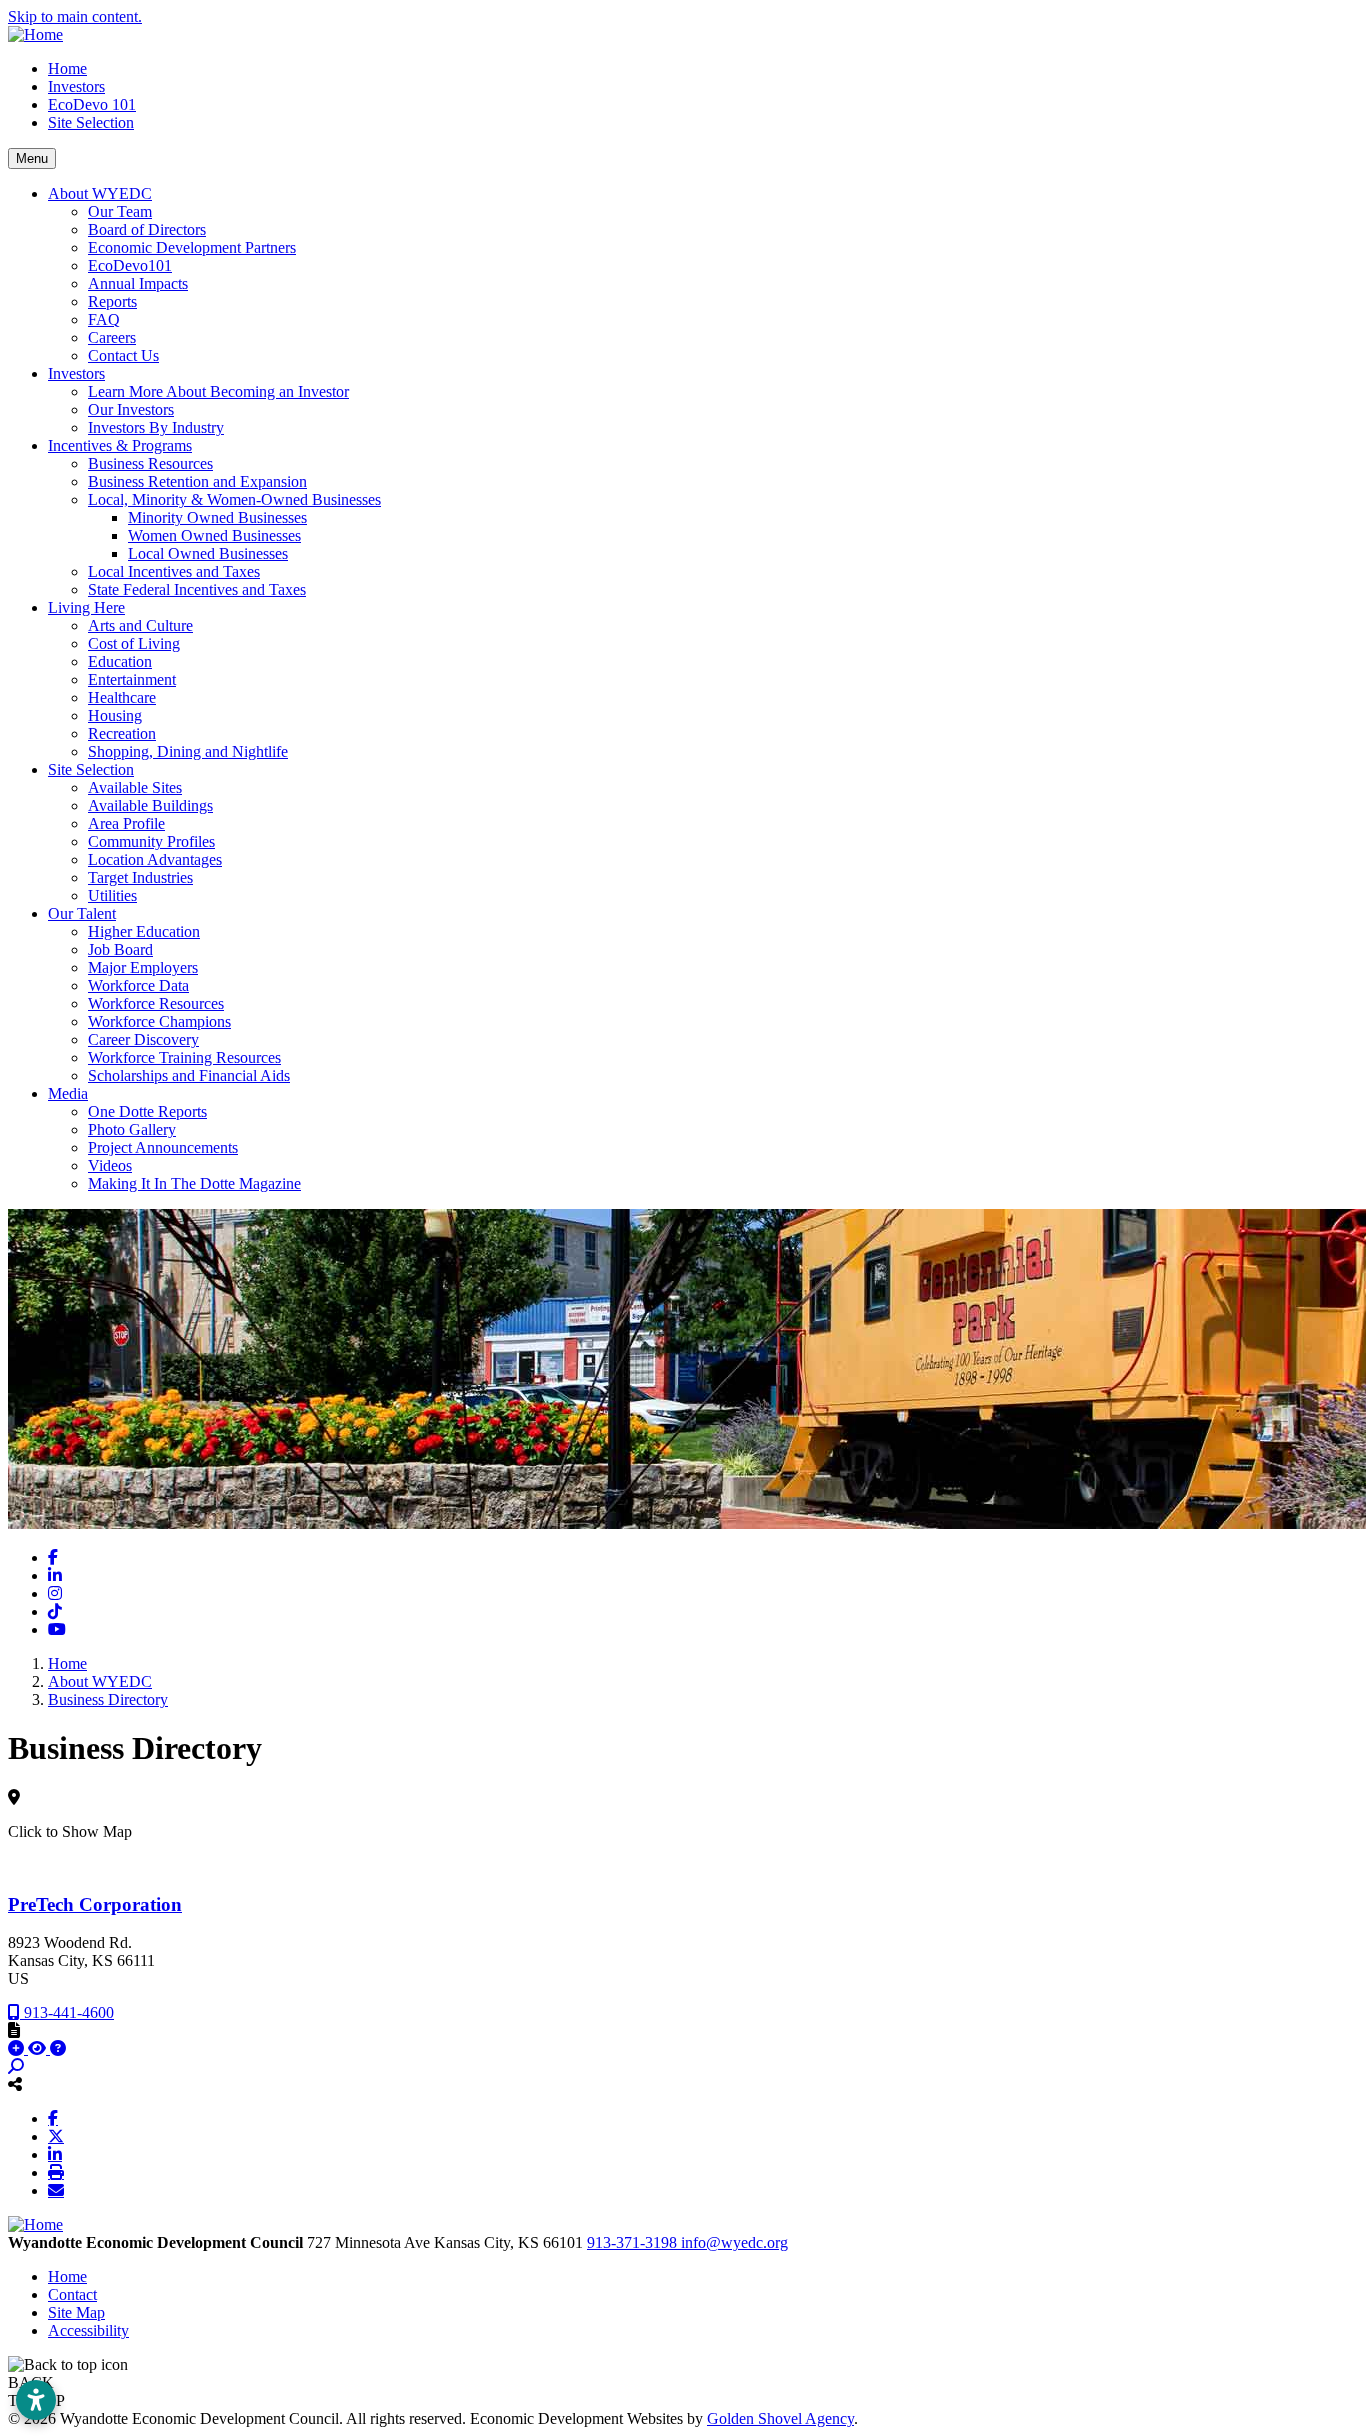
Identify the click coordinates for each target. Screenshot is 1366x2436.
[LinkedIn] (55, 2154)
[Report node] (14, 2030)
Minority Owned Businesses (217, 517)
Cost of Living (134, 643)
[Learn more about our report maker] (58, 2048)
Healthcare (122, 697)
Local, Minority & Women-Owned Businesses (234, 499)
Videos (110, 1165)
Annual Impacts (138, 283)
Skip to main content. (75, 16)
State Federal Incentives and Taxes (197, 589)
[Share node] (15, 2084)
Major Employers (143, 967)
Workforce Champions (159, 1021)
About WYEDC (100, 193)
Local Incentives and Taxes (174, 571)
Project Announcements (163, 1147)
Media (68, 1093)
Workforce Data (138, 985)
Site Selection (91, 122)
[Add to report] (18, 2048)
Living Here (86, 607)
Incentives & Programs (120, 445)
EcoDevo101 (130, 265)
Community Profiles (151, 841)
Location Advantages (155, 859)
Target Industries (140, 877)
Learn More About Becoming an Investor (218, 391)
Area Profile (126, 823)
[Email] (56, 2190)
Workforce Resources (156, 1003)
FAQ (104, 319)
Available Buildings (150, 805)
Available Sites (135, 787)
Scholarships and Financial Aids (189, 1075)
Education (120, 661)
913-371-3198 (634, 2242)
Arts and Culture (140, 625)
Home (67, 68)
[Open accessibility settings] (36, 2400)
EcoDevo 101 (92, 104)
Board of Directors (147, 229)
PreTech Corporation (95, 1904)
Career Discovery (143, 1039)
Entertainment (132, 679)
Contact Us (123, 355)
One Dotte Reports (147, 1111)
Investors (76, 86)
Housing (115, 715)
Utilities (112, 895)
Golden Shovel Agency (780, 2418)
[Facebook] (53, 2118)
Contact (72, 2294)
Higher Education (144, 931)
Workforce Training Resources (184, 1057)
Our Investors (131, 409)
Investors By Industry (156, 427)
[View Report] (39, 2048)
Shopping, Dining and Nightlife (188, 751)
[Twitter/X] (56, 2136)
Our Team (120, 211)
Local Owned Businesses (208, 553)
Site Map (76, 2312)
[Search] (16, 2066)
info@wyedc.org (734, 2242)
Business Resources (150, 463)
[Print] (56, 2172)
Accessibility (88, 2330)
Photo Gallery (132, 1129)
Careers (112, 337)
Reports (112, 301)
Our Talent (82, 913)
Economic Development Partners (192, 247)
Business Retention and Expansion (197, 481)
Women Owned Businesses (214, 535)
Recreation (122, 733)
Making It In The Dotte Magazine (194, 1183)
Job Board (120, 949)
